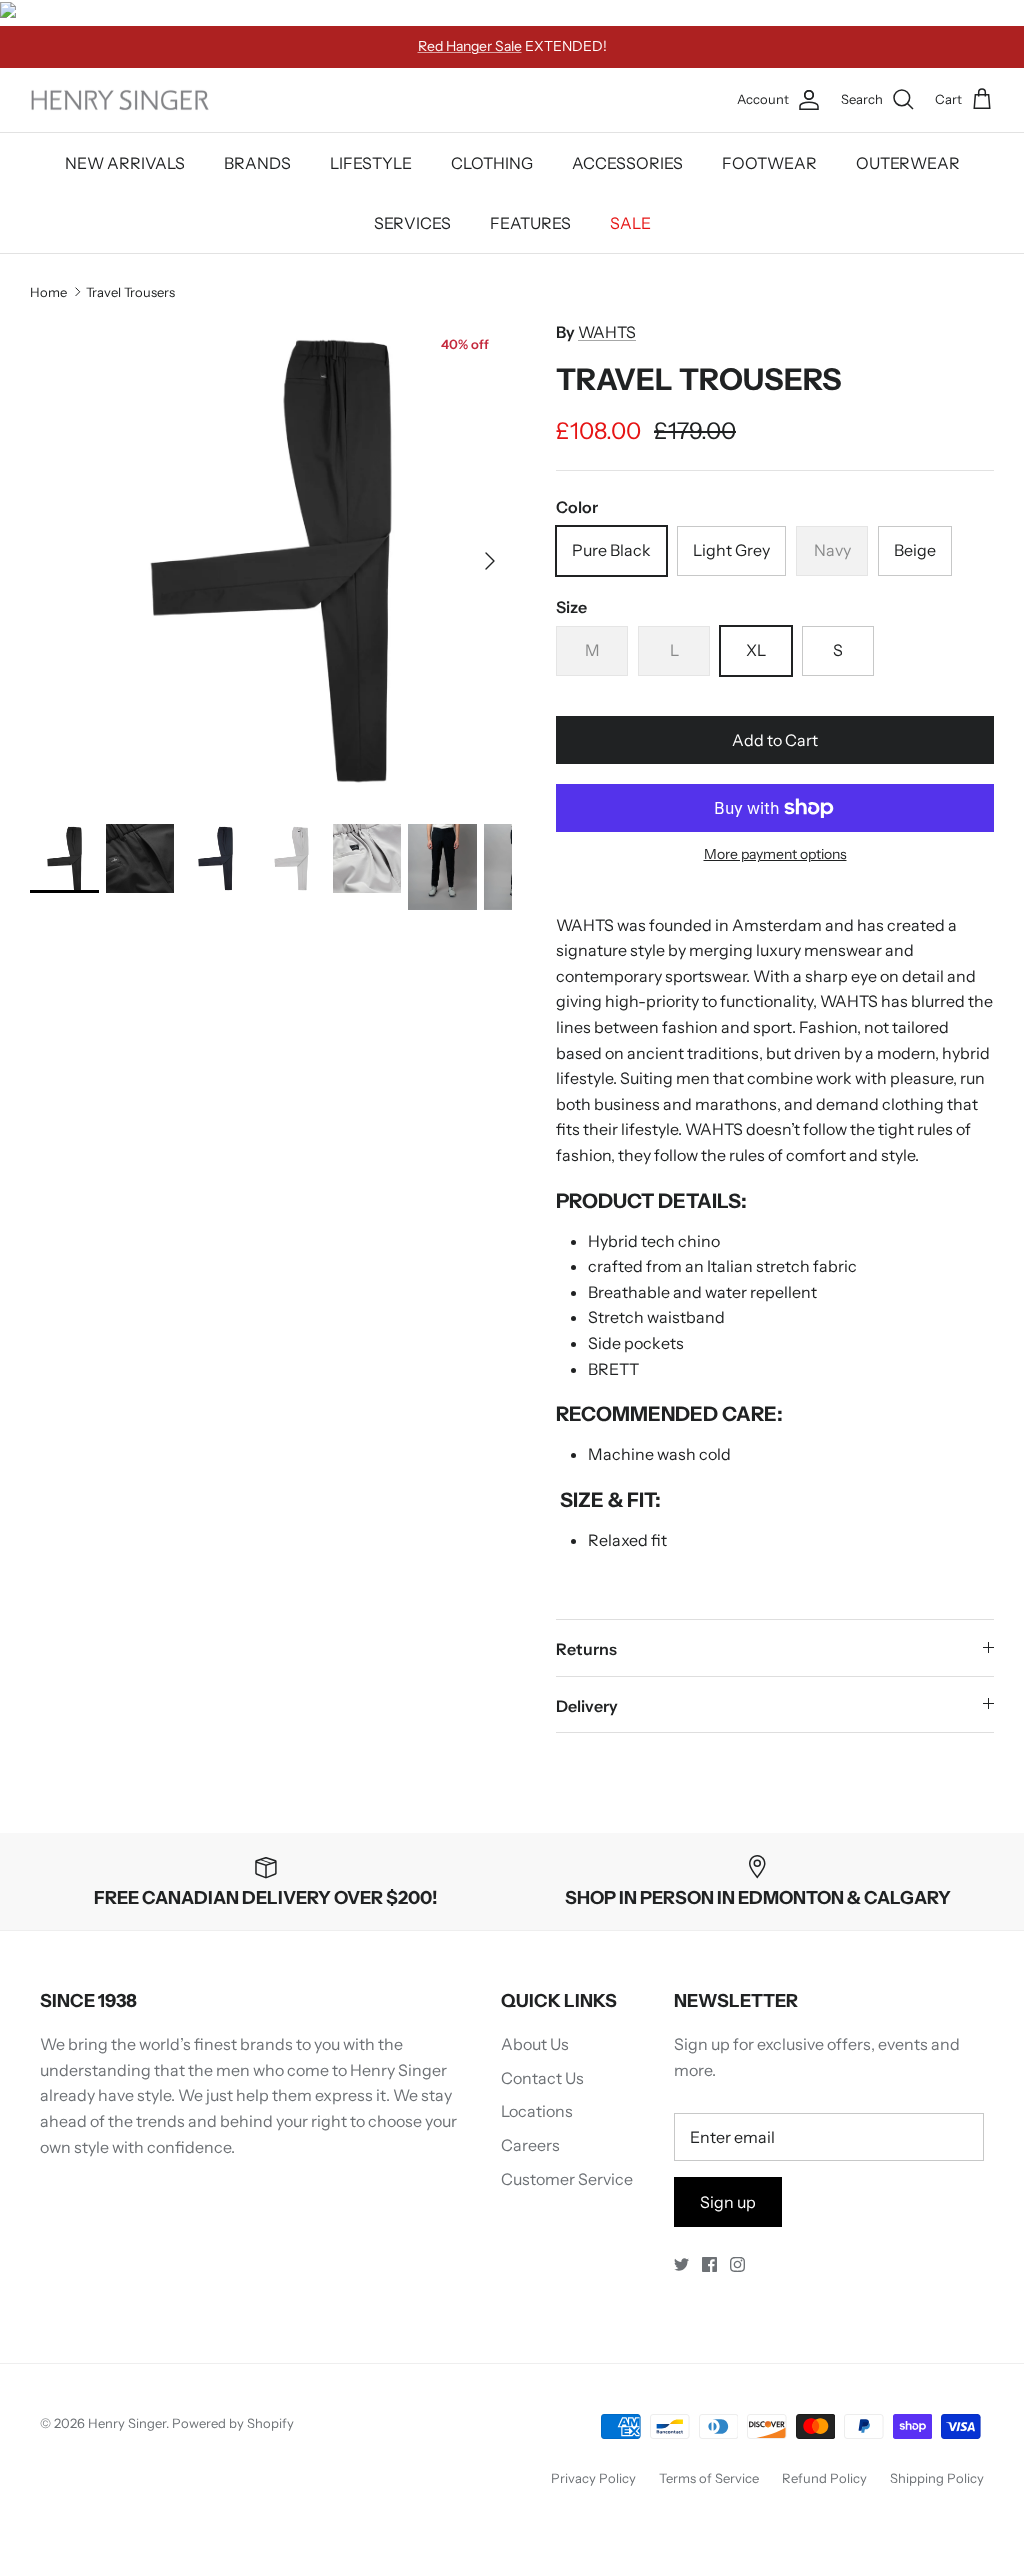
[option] (271, 561)
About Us (535, 2044)
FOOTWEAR (769, 163)
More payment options (775, 854)
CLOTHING (492, 163)
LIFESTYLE (371, 163)
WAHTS (607, 332)
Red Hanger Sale (470, 46)
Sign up (728, 2202)
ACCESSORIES (627, 163)
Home (48, 291)
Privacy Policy (593, 2478)
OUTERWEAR (908, 163)
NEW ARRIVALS (125, 163)
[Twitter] (681, 2264)
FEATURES (530, 223)
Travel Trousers (130, 291)
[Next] (490, 561)
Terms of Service (709, 2478)
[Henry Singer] (120, 100)
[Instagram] (737, 2264)
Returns (586, 1649)
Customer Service (567, 2179)
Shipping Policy (937, 2478)
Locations (537, 2111)
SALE (630, 223)
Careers (530, 2145)
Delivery (587, 1706)
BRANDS (257, 163)
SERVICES (412, 223)
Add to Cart (775, 740)
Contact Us (542, 2078)
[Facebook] (709, 2264)
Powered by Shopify (233, 2423)
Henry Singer (127, 2423)
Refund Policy (824, 2478)
